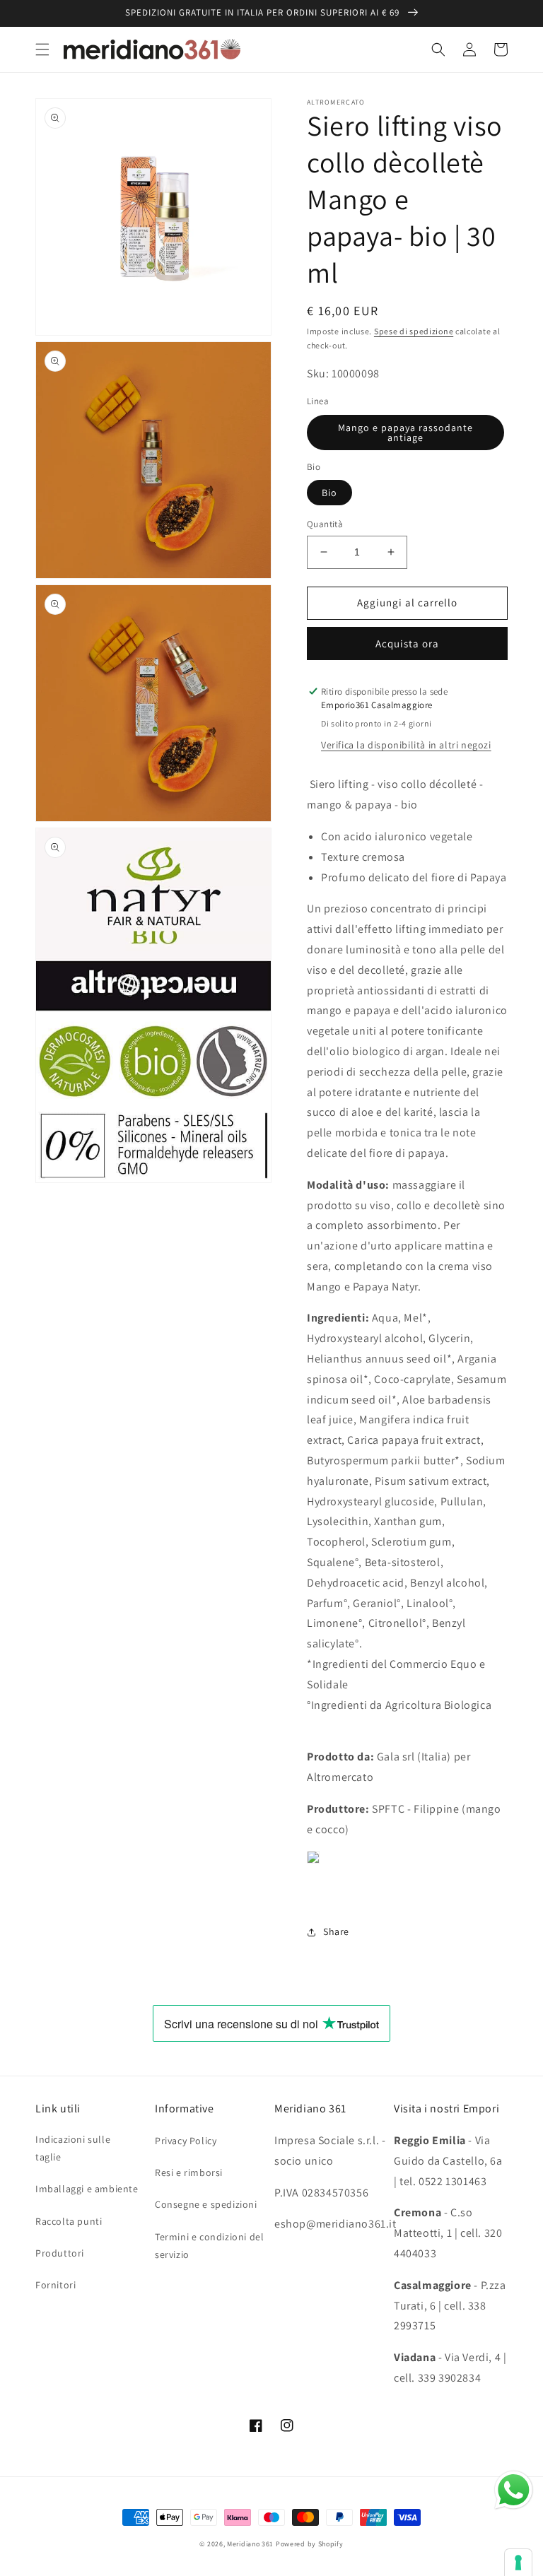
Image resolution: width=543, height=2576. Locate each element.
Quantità (325, 524)
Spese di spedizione (414, 331)
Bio (329, 493)
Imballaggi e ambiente (87, 2189)
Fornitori (56, 2285)
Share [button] (336, 1931)
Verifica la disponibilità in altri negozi (406, 745)
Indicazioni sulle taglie (73, 2148)
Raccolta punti (69, 2221)
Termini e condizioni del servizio (209, 2246)
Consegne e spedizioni (206, 2204)
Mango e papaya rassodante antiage (405, 433)
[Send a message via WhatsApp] (514, 2490)
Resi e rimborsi (189, 2172)
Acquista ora (407, 643)
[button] (42, 49)
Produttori (60, 2253)
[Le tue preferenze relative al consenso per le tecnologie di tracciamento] (518, 2563)
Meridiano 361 (250, 2544)
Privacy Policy (186, 2141)
